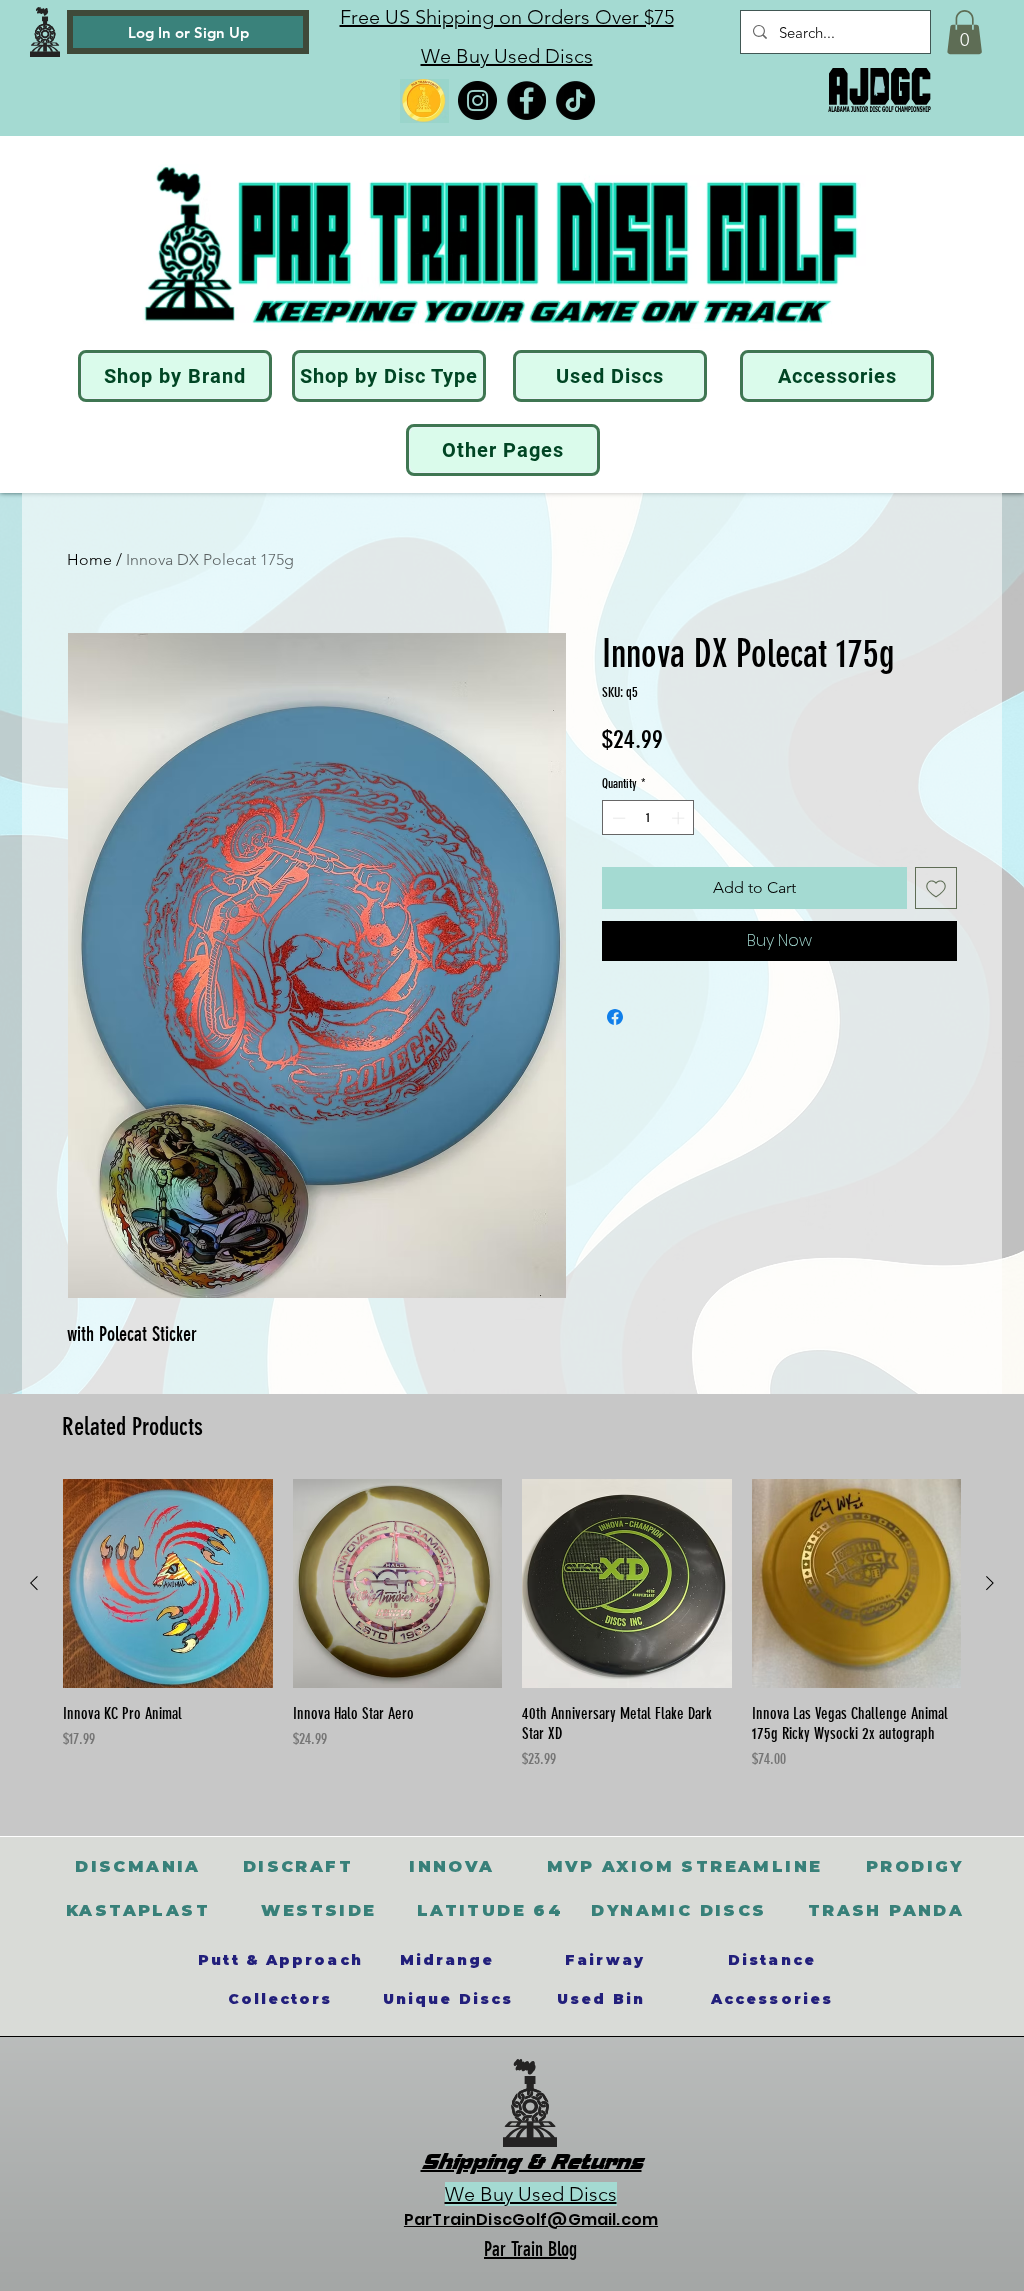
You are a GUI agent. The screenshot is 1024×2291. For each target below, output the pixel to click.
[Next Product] (990, 1583)
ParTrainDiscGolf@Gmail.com (531, 2219)
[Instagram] (477, 100)
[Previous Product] (34, 1583)
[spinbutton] (648, 818)
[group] (512, 1635)
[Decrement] (617, 818)
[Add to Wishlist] (936, 888)
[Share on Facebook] (615, 1017)
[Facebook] (526, 100)
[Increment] (680, 818)
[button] (964, 32)
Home (89, 559)
